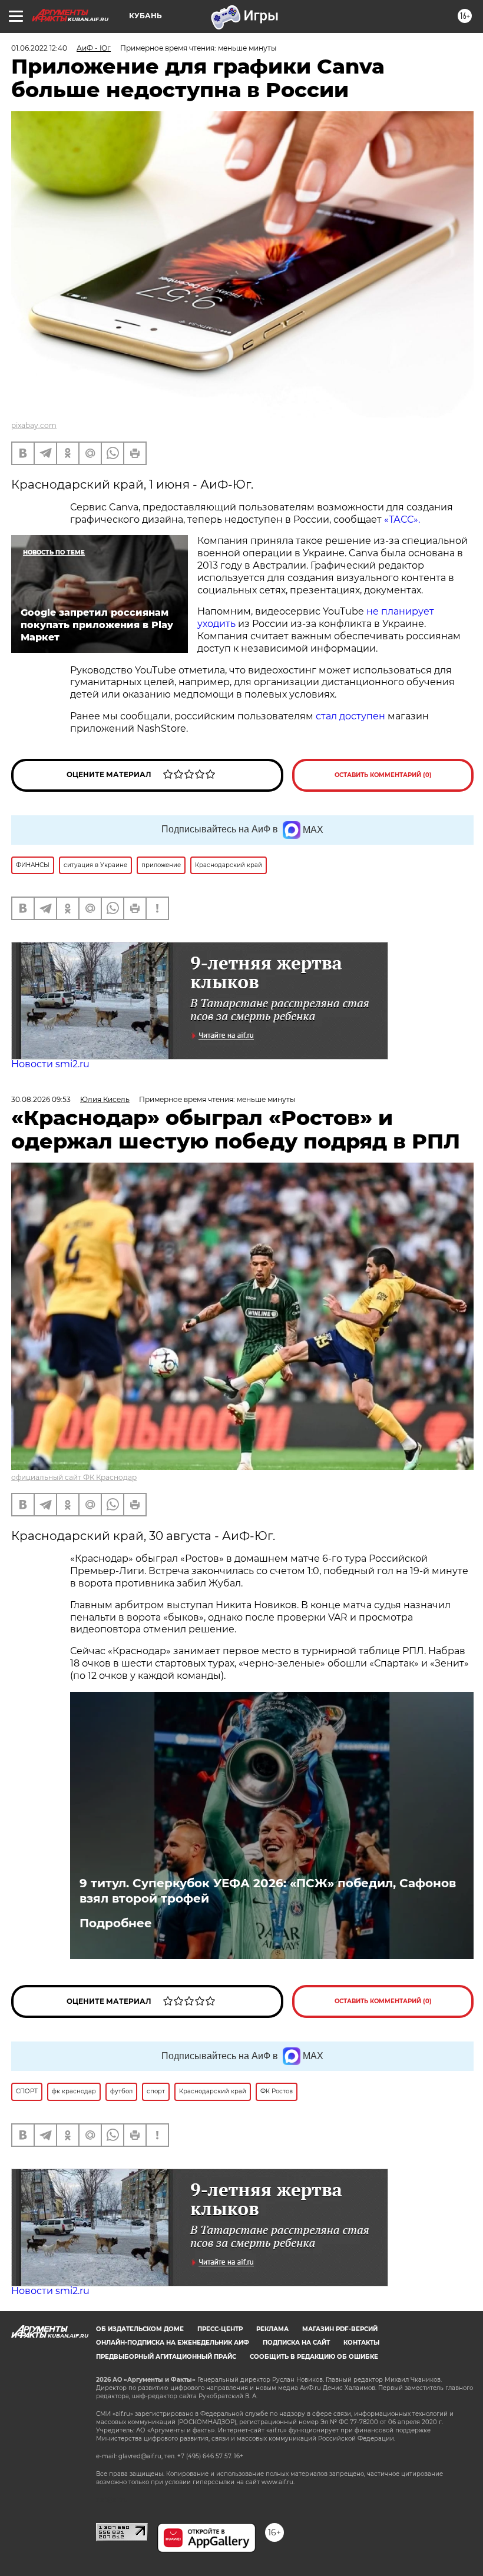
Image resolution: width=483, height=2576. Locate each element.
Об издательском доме (140, 2329)
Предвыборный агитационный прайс (166, 2357)
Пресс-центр (220, 2329)
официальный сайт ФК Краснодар (74, 1477)
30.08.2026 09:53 (41, 1099)
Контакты (361, 2343)
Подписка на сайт (296, 2343)
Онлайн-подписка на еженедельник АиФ (173, 2343)
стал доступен (350, 716)
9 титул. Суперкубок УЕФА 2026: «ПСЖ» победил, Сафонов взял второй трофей (268, 1891)
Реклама (272, 2329)
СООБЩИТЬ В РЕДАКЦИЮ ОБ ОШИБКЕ (314, 2357)
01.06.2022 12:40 (39, 48)
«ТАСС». (402, 519)
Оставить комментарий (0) (383, 775)
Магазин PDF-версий (340, 2329)
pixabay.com (34, 425)
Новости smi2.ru (50, 1064)
